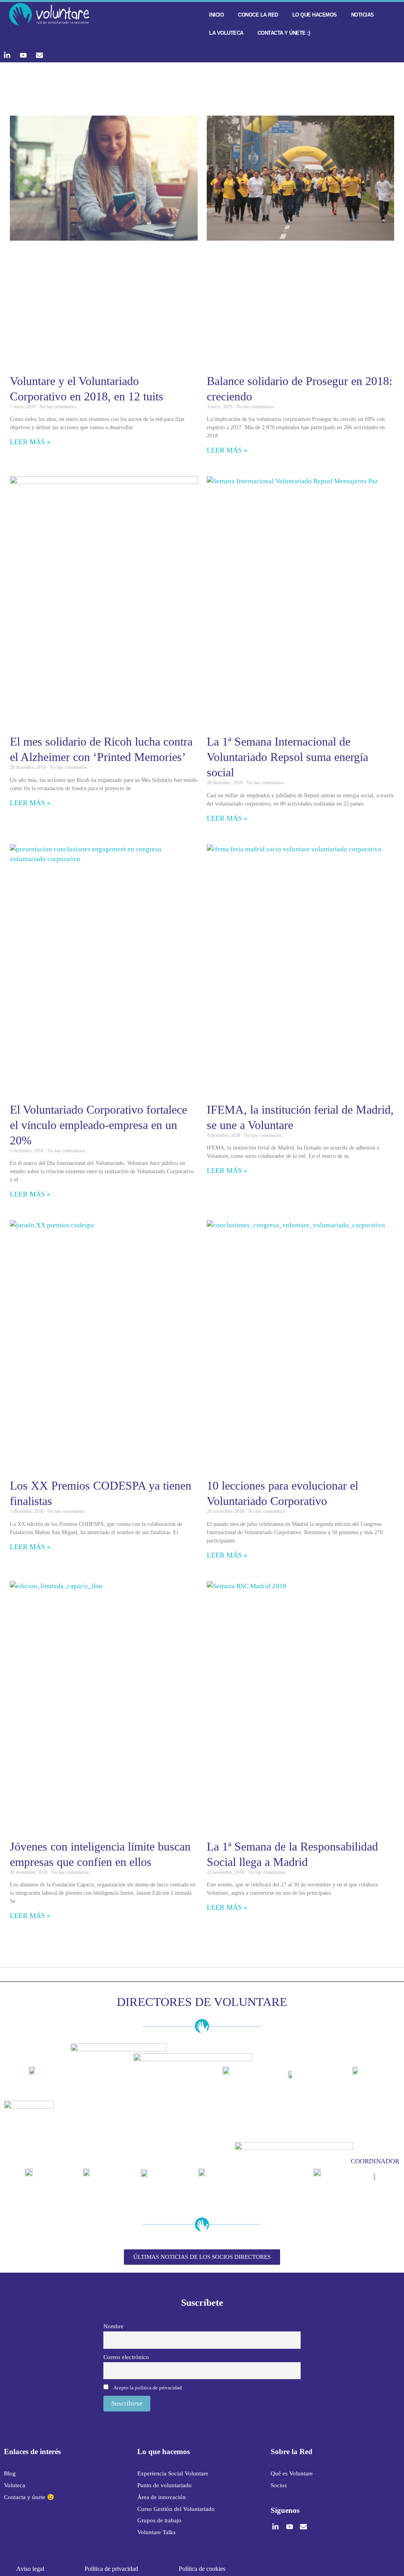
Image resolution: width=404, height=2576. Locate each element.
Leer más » (30, 442)
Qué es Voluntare (292, 2473)
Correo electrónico (126, 2357)
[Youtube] (23, 55)
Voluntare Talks (156, 2532)
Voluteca (15, 2485)
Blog (10, 2473)
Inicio (216, 15)
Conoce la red (258, 15)
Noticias (363, 15)
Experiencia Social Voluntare (173, 2473)
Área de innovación (162, 2497)
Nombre (113, 2326)
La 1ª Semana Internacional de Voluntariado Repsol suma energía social (287, 757)
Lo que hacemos (315, 15)
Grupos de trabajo (159, 2520)
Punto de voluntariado (165, 2485)
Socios (279, 2485)
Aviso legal (30, 2569)
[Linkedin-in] (7, 55)
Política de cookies (202, 2569)
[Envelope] (39, 55)
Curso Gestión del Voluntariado (176, 2509)
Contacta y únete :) (284, 33)
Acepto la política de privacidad (148, 2388)
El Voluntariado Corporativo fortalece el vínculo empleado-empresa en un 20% (98, 1125)
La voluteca (226, 33)
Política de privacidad (111, 2569)
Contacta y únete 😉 (29, 2497)
